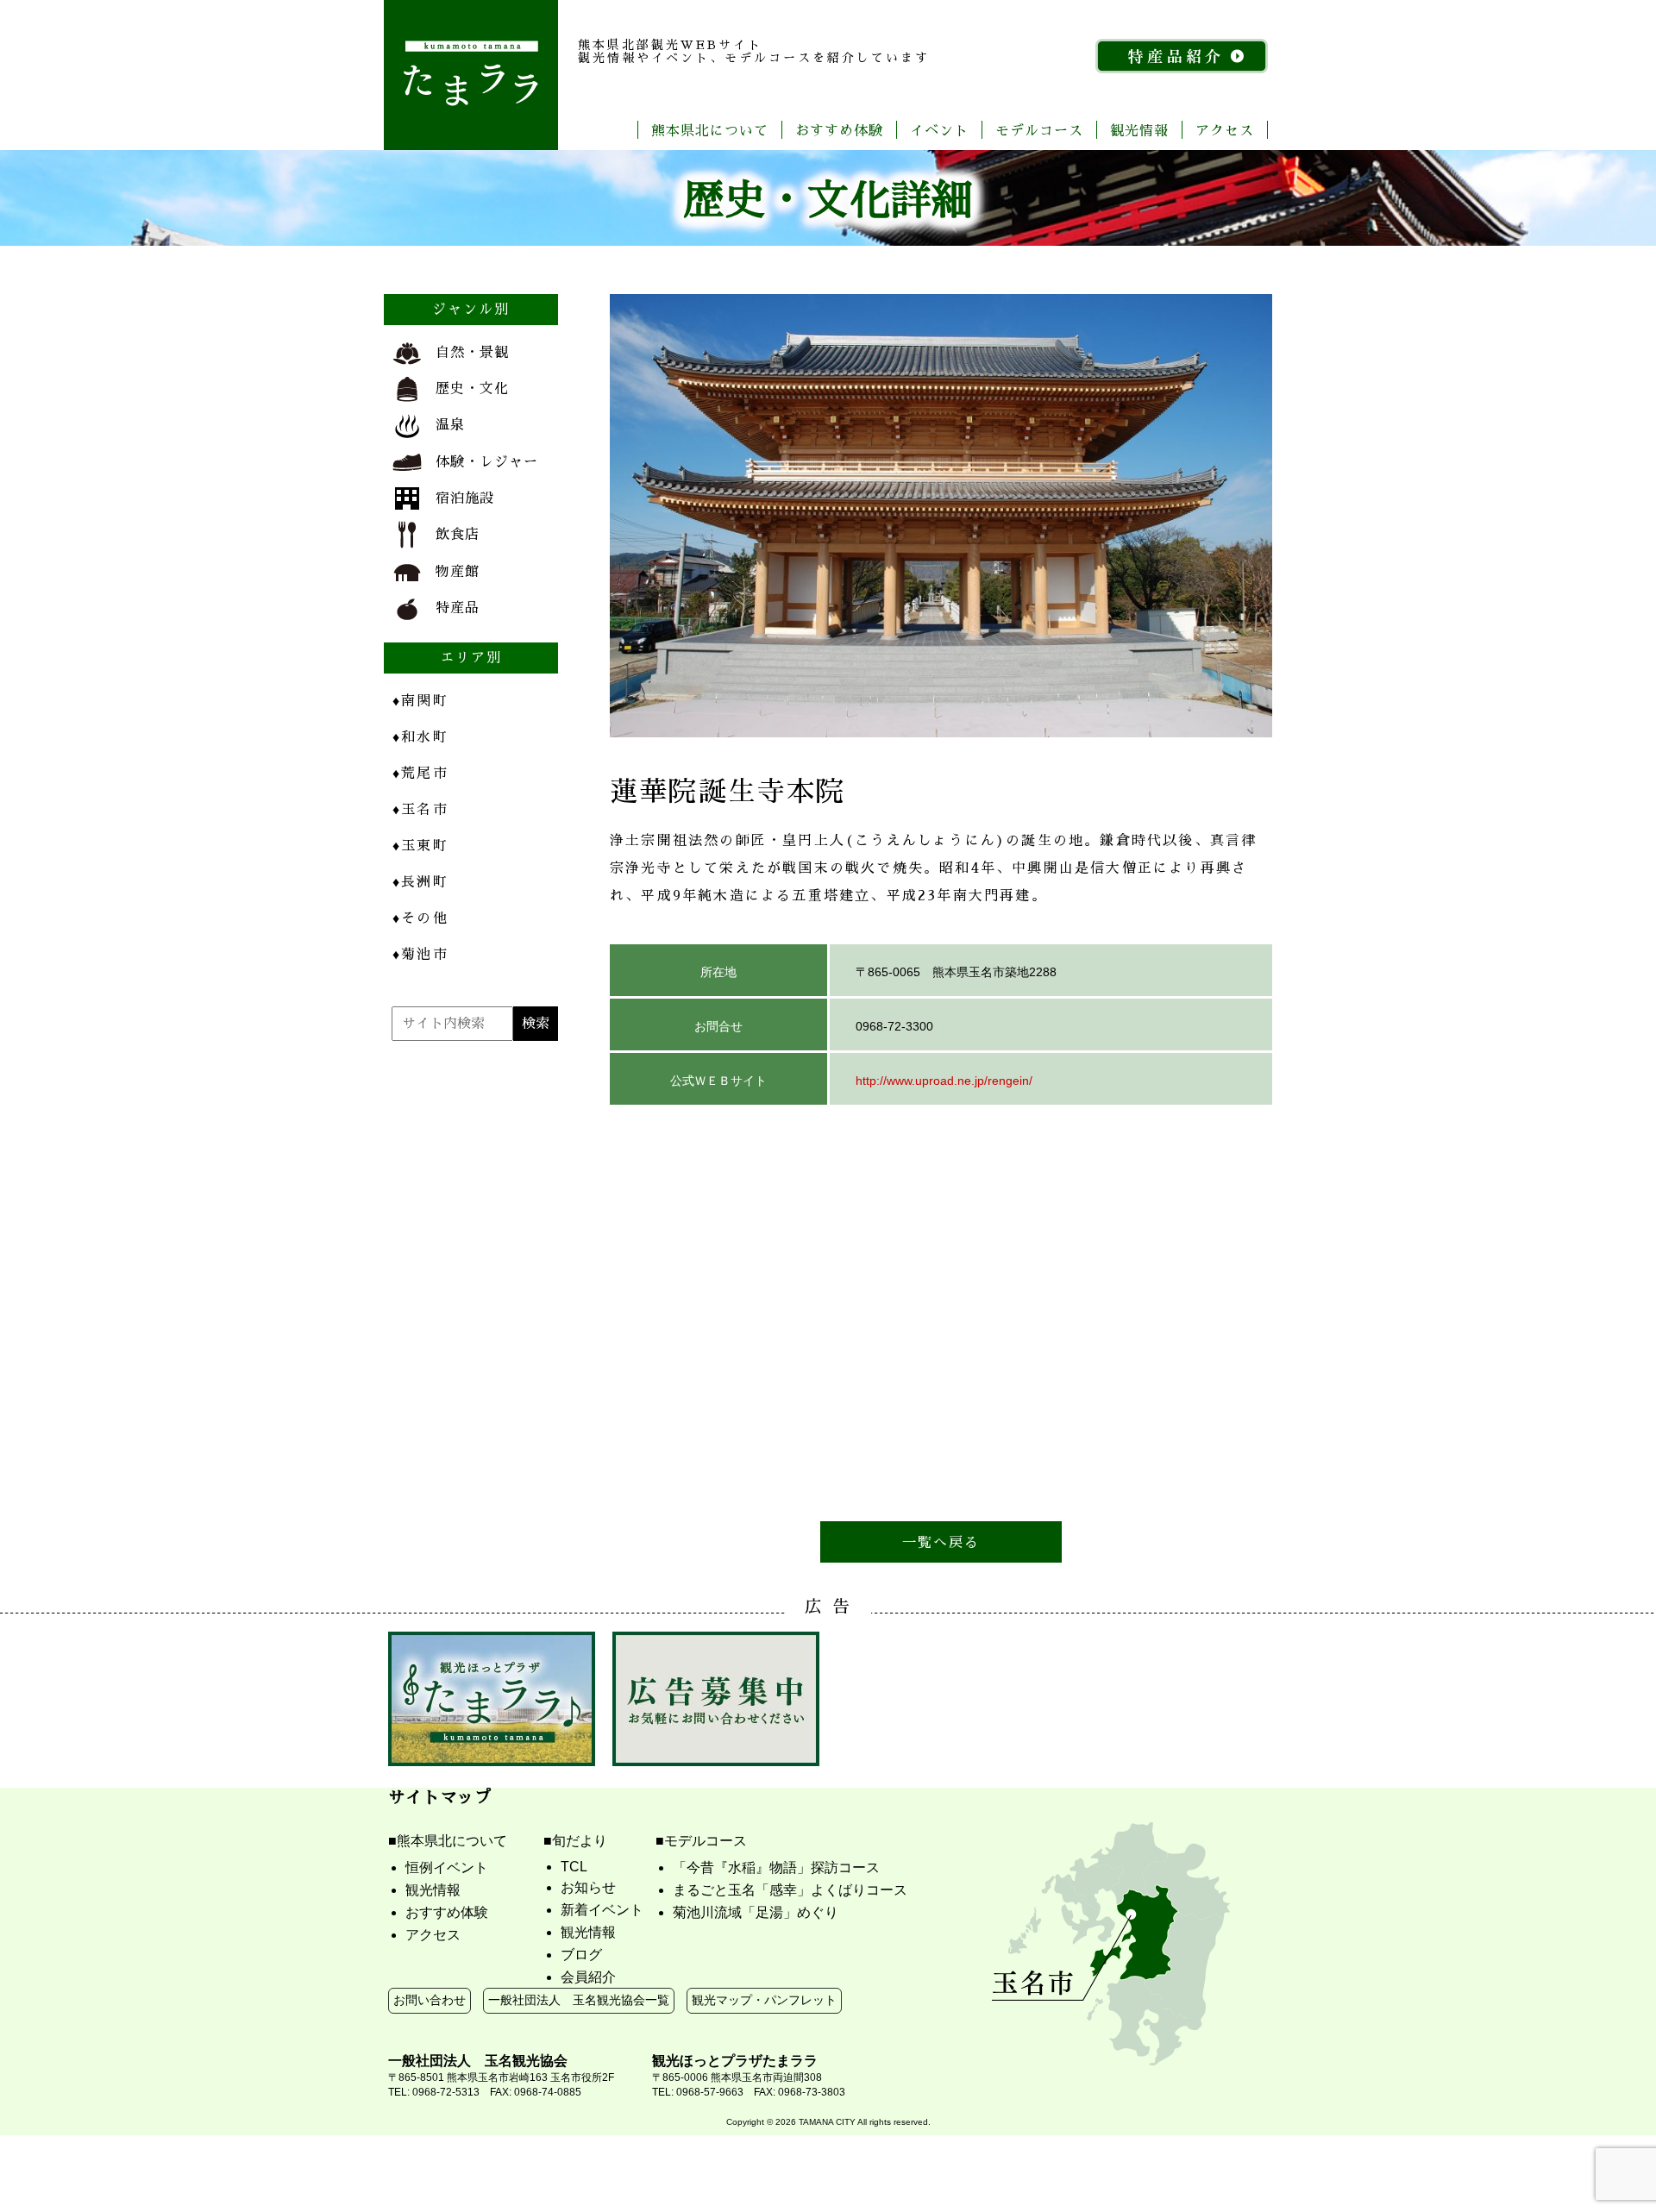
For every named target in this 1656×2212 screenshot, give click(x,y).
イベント (939, 130)
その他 (420, 917)
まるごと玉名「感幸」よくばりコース (790, 1890)
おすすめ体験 (839, 130)
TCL (574, 1867)
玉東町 (420, 845)
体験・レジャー (487, 461)
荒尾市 (420, 772)
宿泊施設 (465, 497)
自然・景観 (472, 351)
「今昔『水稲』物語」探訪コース (776, 1867)
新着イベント (602, 1910)
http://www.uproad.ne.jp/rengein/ (944, 1081)
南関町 (420, 700)
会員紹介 (588, 1977)
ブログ (581, 1955)
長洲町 (420, 881)
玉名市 (420, 808)
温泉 (450, 424)
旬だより (580, 1841)
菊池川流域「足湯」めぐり (756, 1912)
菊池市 (420, 953)
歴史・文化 (472, 388)
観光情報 (1139, 130)
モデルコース (1039, 130)
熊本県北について (710, 130)
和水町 (420, 736)
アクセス (1225, 130)
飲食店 (458, 533)
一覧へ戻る (941, 1542)
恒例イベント (447, 1867)
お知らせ (588, 1887)
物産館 (458, 570)
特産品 (458, 607)
